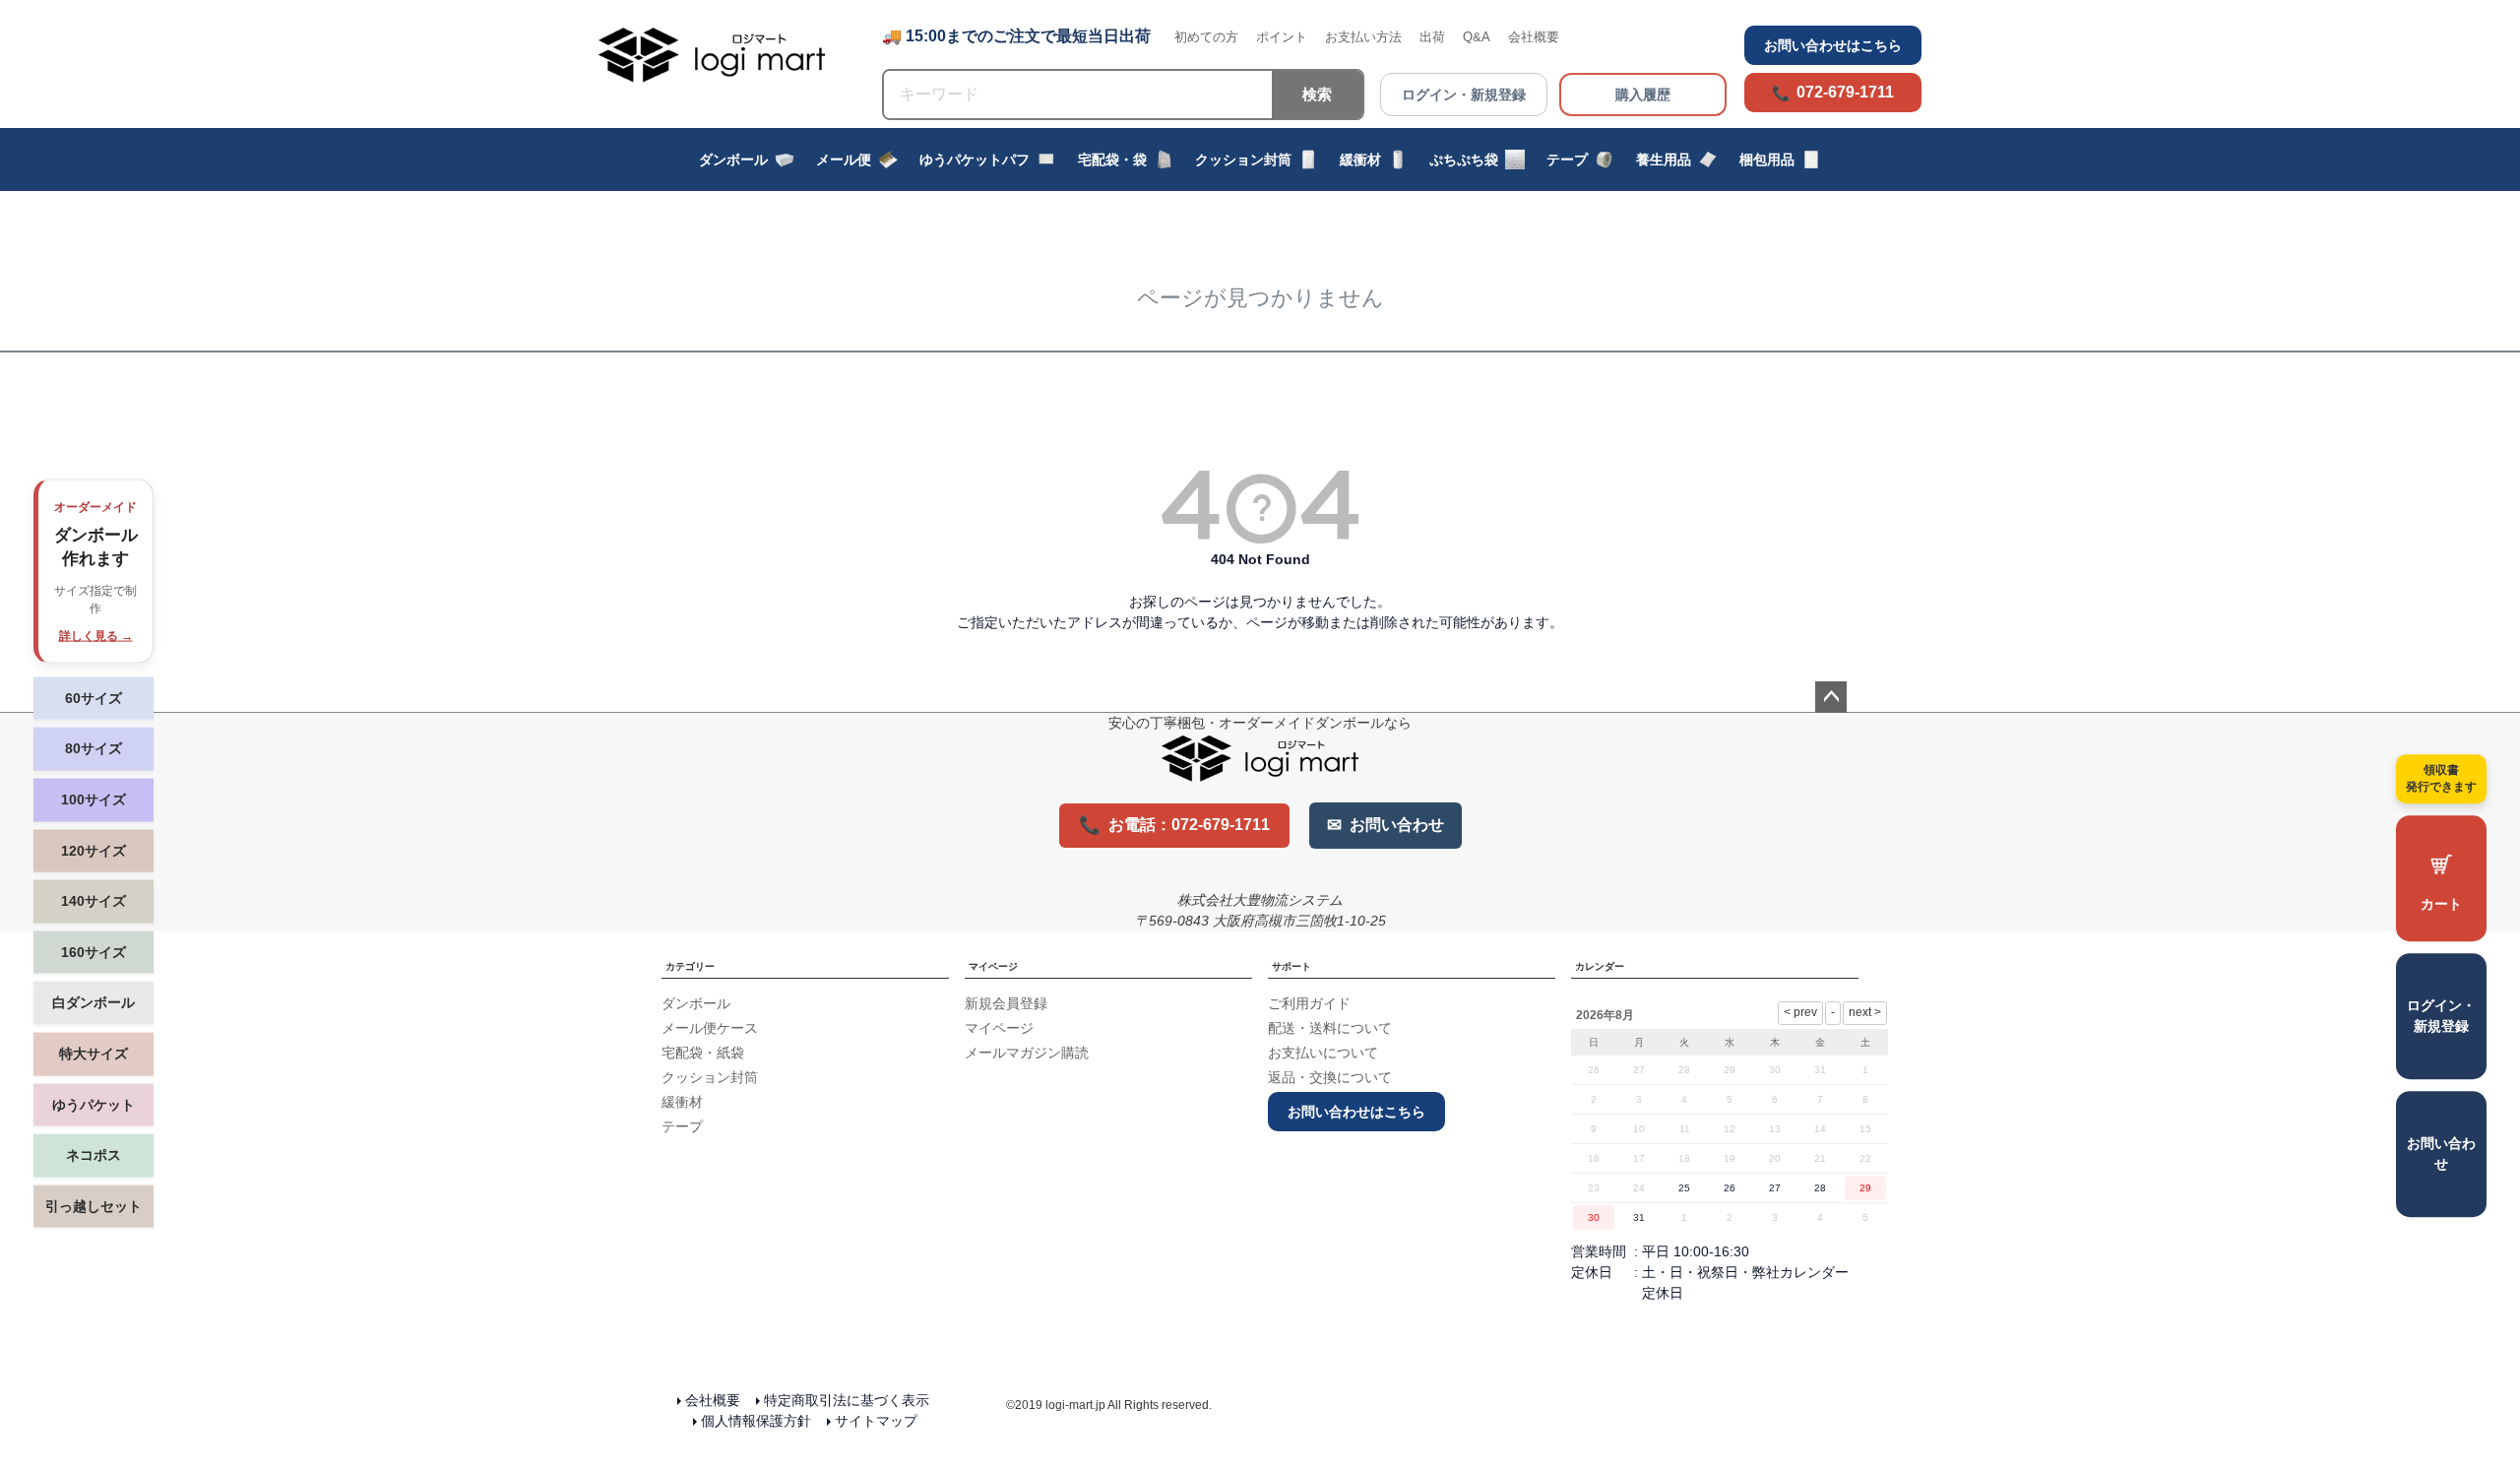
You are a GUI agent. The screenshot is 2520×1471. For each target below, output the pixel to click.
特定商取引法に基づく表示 (847, 1400)
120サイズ (94, 850)
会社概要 (1534, 37)
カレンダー (1600, 966)
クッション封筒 (1243, 160)
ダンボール (733, 160)
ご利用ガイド (1309, 1003)
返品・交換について (1330, 1077)
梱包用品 (1767, 160)
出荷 (1432, 37)
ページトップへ (1831, 697)
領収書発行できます (2441, 778)
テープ (1567, 160)
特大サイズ (94, 1054)
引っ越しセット (94, 1205)
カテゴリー (690, 966)
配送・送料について (1330, 1028)
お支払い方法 (1363, 37)
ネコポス (94, 1155)
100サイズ (94, 799)
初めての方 (1206, 37)
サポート (1291, 966)
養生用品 (1664, 160)
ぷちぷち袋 (1464, 160)
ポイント (1282, 37)
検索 (1317, 94)
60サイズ (94, 697)
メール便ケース (710, 1028)
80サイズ (94, 748)
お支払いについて (1323, 1053)
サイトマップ (876, 1421)
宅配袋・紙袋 (703, 1053)
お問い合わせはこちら (1833, 45)
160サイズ (94, 951)
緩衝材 (1360, 160)
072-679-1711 (1845, 92)
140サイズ (94, 901)
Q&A (1477, 37)
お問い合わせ (2441, 1153)
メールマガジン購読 (1027, 1053)
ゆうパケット (94, 1104)
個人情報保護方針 (756, 1421)
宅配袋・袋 (1112, 160)
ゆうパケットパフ (975, 160)
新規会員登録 (1006, 1003)
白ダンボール (94, 1002)
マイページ (993, 966)
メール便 (844, 160)
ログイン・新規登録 (1464, 95)
